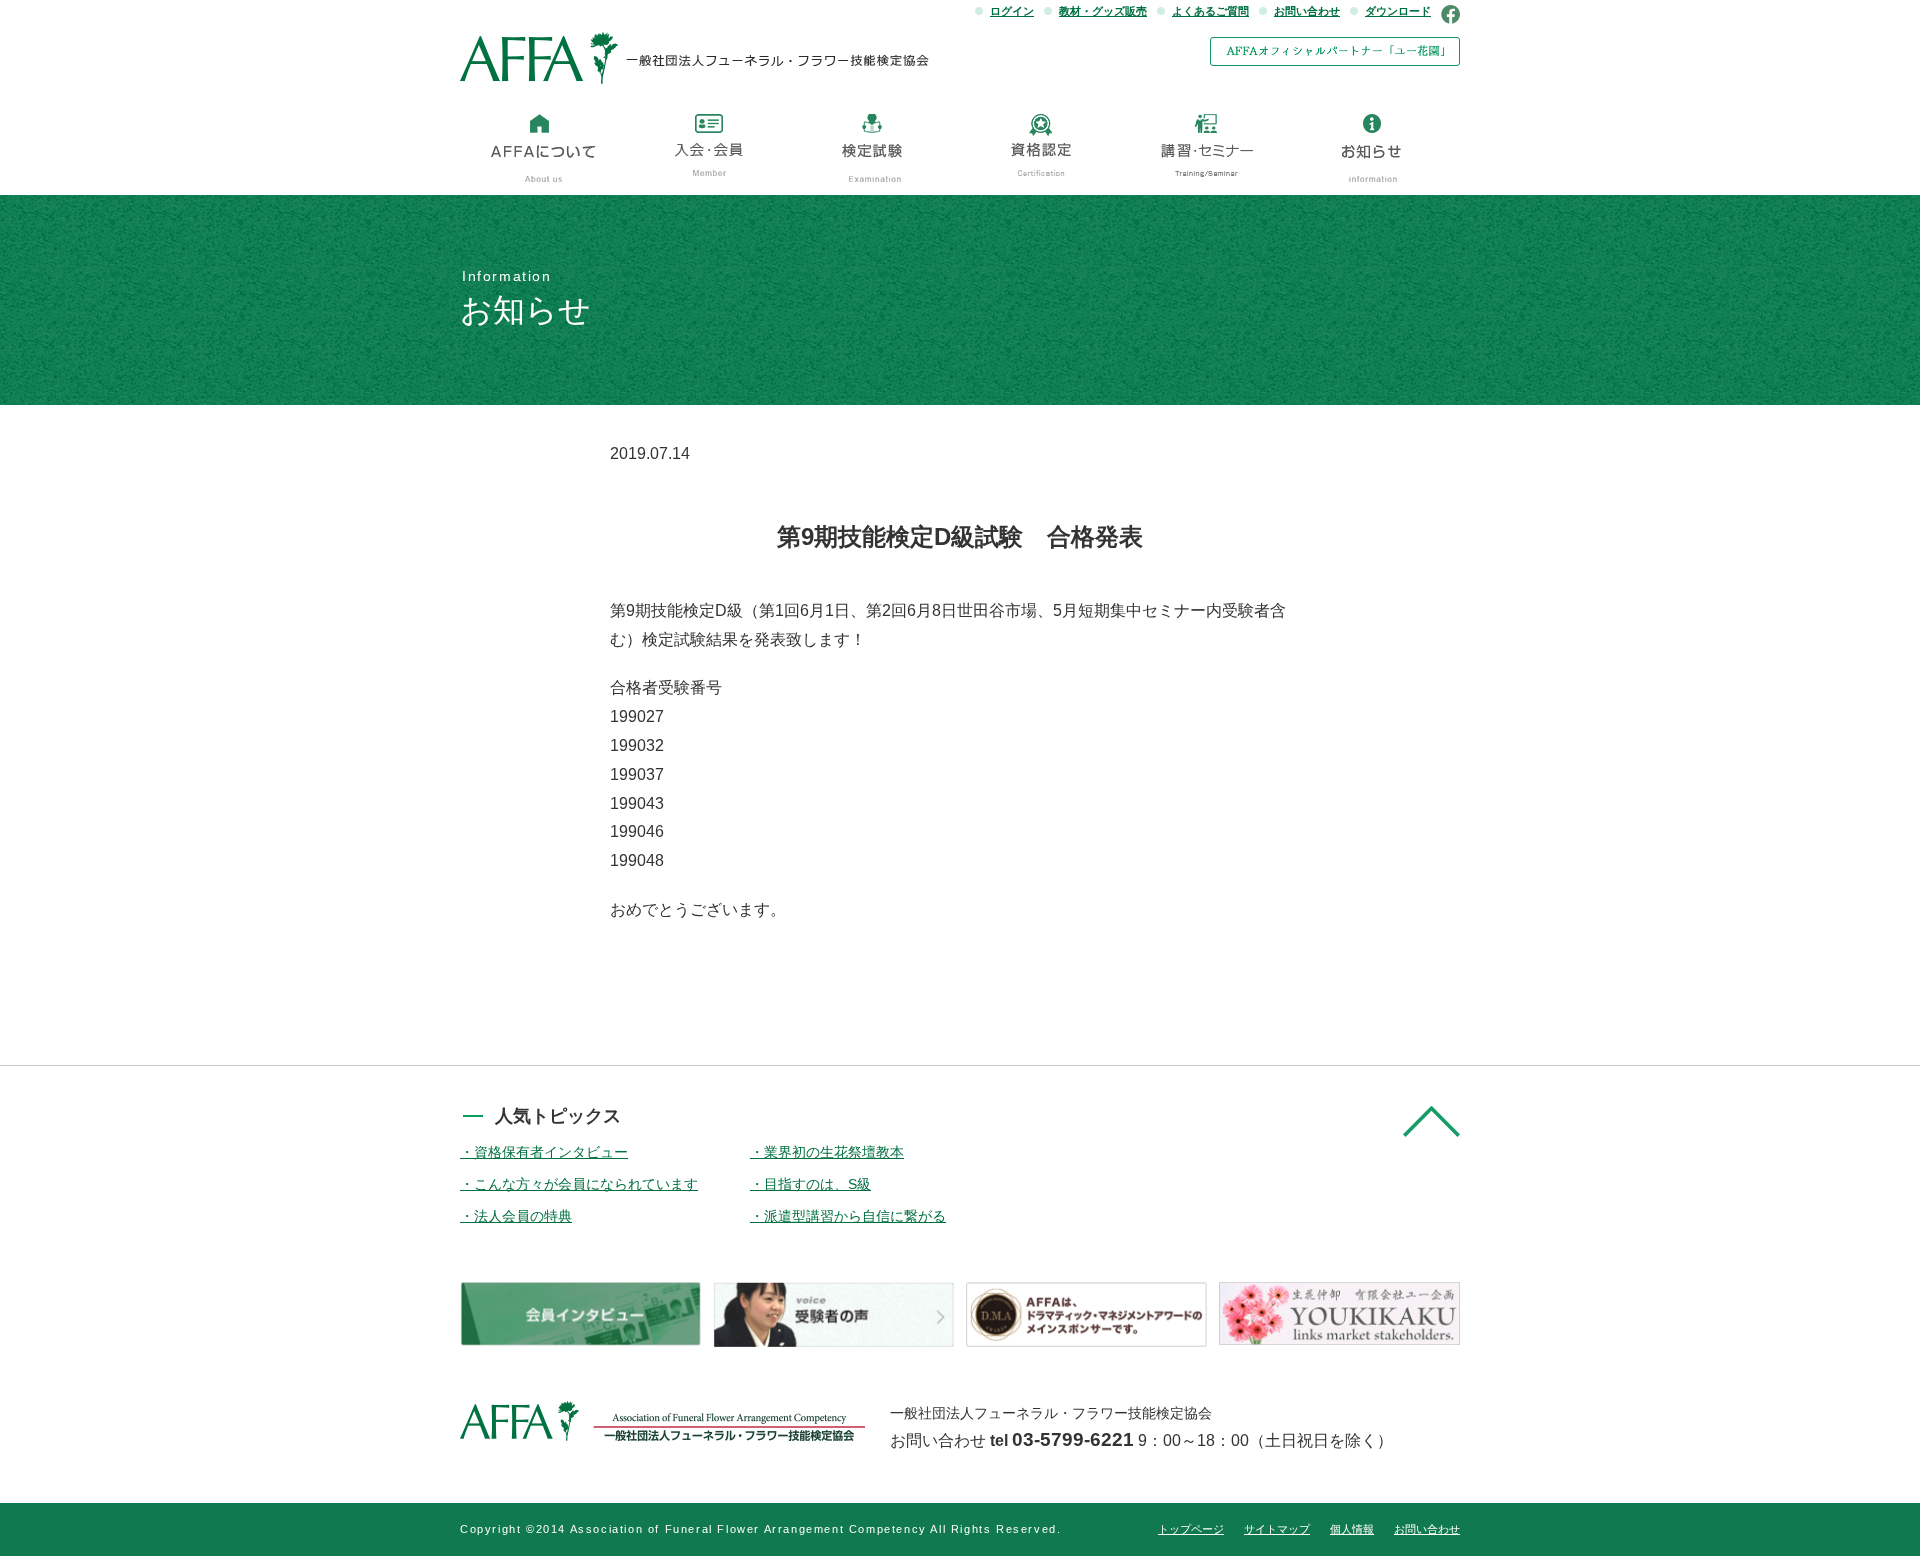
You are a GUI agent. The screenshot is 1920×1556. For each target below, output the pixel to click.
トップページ (1191, 1529)
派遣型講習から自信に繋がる (855, 1216)
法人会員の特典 (523, 1216)
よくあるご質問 (1210, 11)
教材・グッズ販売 (1103, 11)
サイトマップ (1277, 1529)
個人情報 (1352, 1529)
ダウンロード (1398, 11)
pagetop (1431, 1121)
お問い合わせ (1307, 11)
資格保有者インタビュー (551, 1152)
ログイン (1012, 11)
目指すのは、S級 (817, 1184)
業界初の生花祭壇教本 (834, 1152)
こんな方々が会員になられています (586, 1184)
